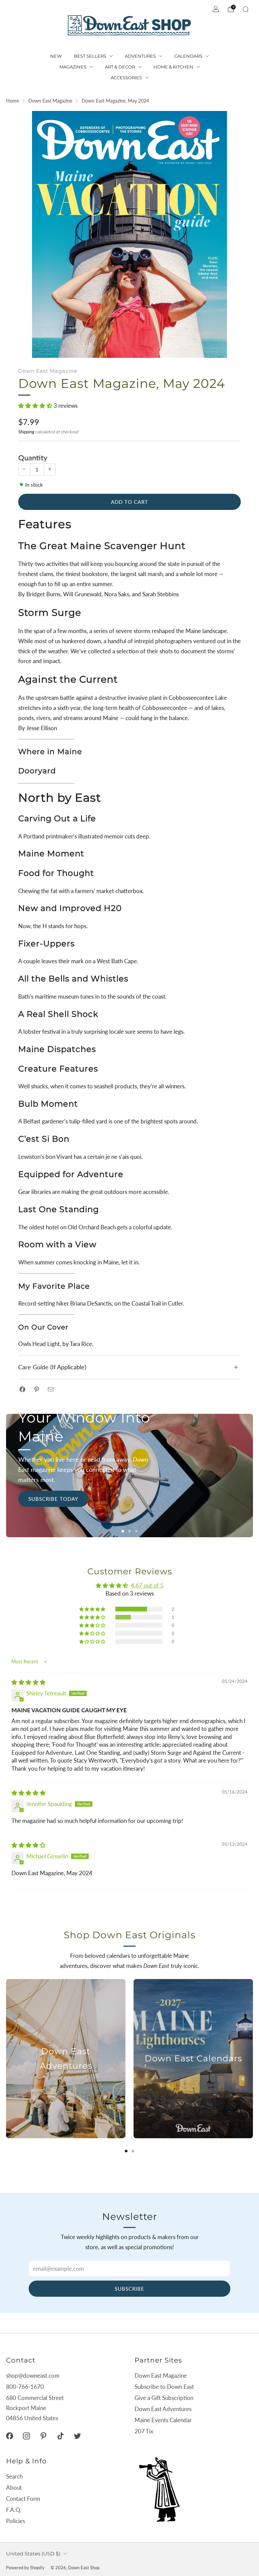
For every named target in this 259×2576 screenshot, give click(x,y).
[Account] (216, 9)
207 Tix (144, 2431)
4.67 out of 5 (147, 1585)
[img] (28, 1682)
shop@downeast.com (33, 2375)
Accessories (126, 78)
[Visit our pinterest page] (44, 2436)
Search (14, 2476)
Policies (16, 2521)
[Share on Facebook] (22, 1389)
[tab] (126, 2151)
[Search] (246, 9)
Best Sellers (90, 56)
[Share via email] (51, 1389)
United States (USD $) (33, 2554)
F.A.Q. (14, 2510)
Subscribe (129, 2289)
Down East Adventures (163, 2409)
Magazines (73, 67)
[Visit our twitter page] (77, 2436)
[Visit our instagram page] (26, 2436)
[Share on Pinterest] (37, 1389)
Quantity (33, 458)
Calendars (188, 56)
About (14, 2487)
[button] (36, 406)
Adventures (140, 56)
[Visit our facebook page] (9, 2436)
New (56, 56)
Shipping (26, 432)
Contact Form (23, 2499)
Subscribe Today (53, 1499)
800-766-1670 (25, 2387)
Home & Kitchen (173, 67)
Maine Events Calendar (163, 2420)
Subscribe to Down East (164, 2387)
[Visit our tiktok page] (60, 2436)
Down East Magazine (48, 371)
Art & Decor (120, 67)
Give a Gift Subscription (164, 2398)
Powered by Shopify (25, 2568)
